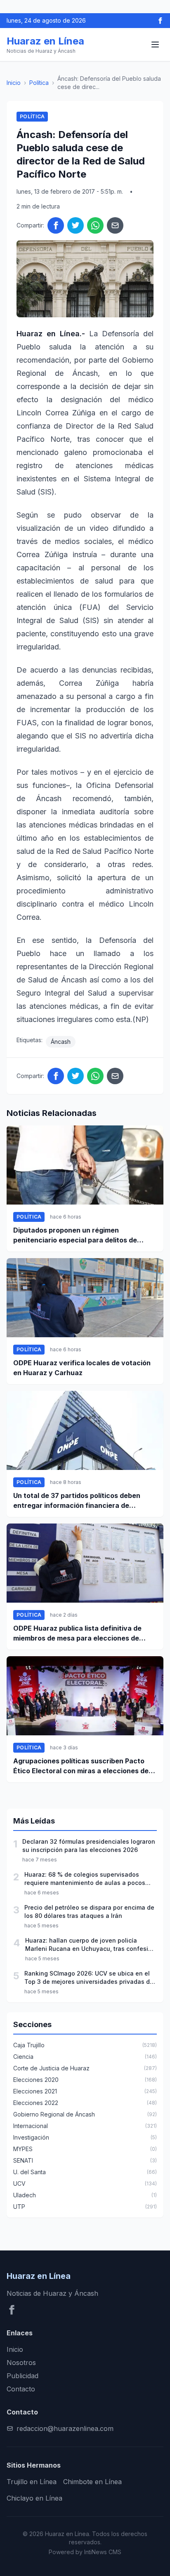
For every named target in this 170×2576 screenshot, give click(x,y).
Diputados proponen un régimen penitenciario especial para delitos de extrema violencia (75, 1235)
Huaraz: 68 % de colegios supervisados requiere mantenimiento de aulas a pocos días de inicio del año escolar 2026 (85, 1879)
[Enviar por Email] (115, 225)
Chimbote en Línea (92, 2482)
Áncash (61, 1042)
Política (39, 83)
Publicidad (22, 2376)
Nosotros (21, 2363)
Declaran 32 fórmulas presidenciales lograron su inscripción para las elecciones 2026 (89, 1846)
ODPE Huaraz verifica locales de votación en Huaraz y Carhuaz (82, 1368)
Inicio (14, 83)
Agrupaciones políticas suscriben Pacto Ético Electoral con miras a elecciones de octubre (81, 1766)
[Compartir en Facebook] (56, 225)
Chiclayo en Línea (34, 2498)
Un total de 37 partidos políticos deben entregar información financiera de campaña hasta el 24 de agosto (77, 1501)
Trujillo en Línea (32, 2482)
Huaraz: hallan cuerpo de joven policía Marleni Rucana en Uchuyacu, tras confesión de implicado (90, 1945)
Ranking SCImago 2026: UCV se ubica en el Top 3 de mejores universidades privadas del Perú (90, 1978)
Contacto (21, 2389)
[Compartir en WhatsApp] (95, 225)
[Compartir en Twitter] (76, 225)
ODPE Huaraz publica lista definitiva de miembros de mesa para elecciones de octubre (77, 1634)
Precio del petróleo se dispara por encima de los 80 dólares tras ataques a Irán (89, 1911)
